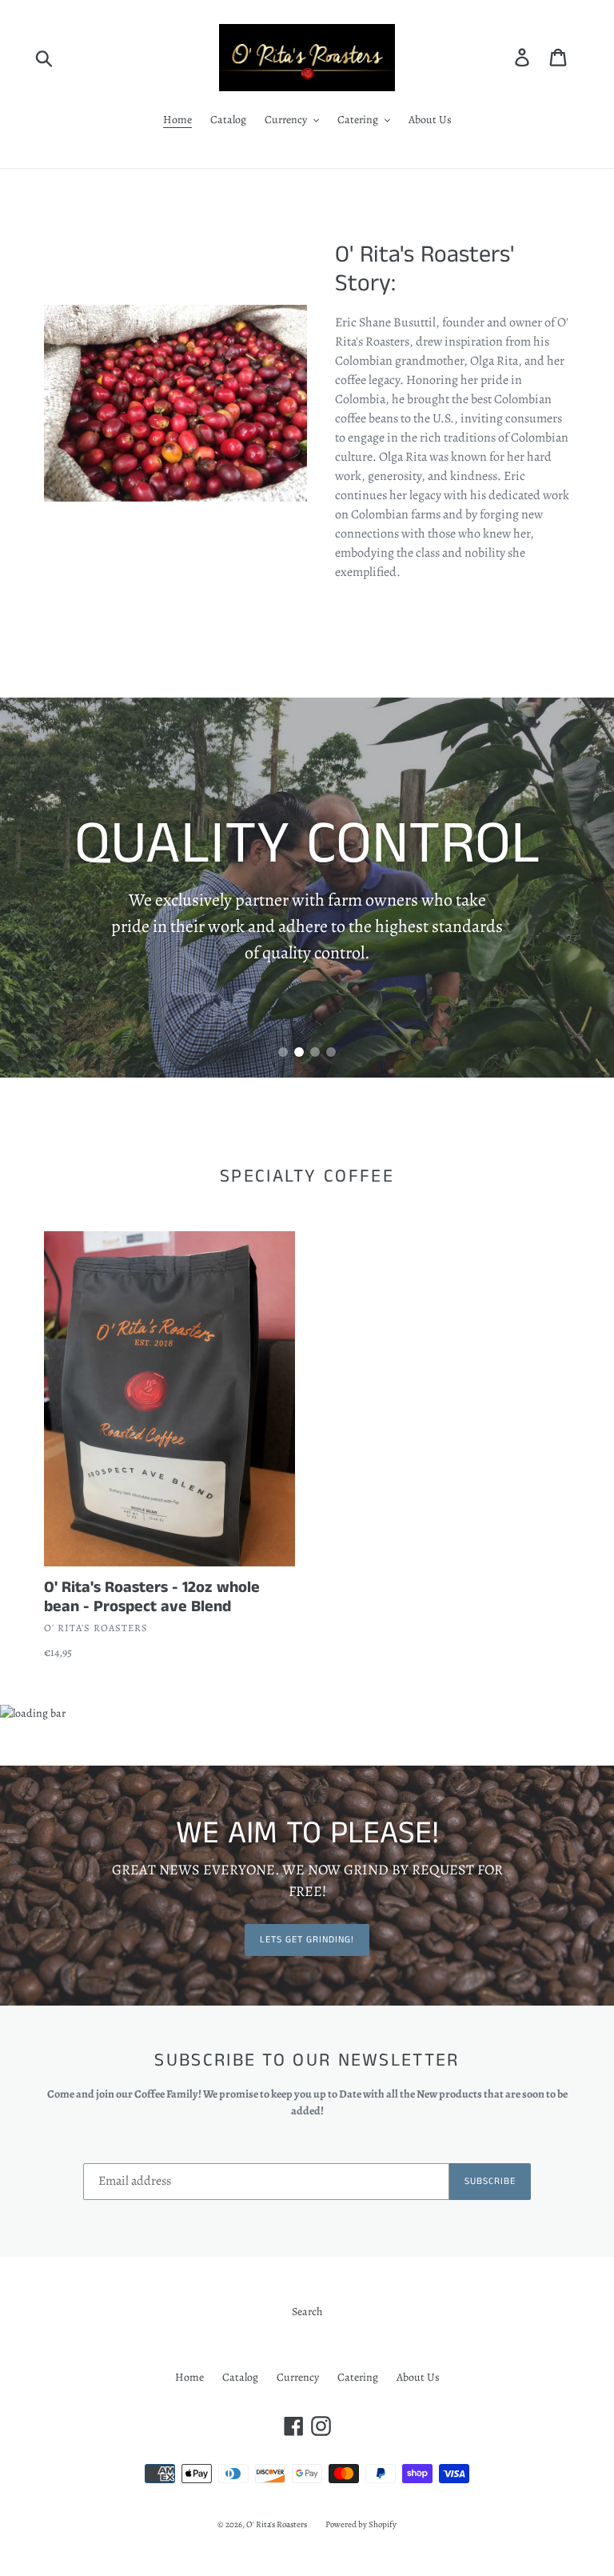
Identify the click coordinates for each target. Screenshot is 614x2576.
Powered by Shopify (361, 2524)
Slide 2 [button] (299, 1052)
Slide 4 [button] (331, 1052)
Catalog (240, 2377)
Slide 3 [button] (315, 1052)
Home (189, 2377)
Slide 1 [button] (283, 1052)
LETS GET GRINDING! (307, 1940)
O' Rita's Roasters (277, 2524)
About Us (418, 2377)
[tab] (283, 1052)
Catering (358, 2377)
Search (307, 2312)
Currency (298, 2377)
